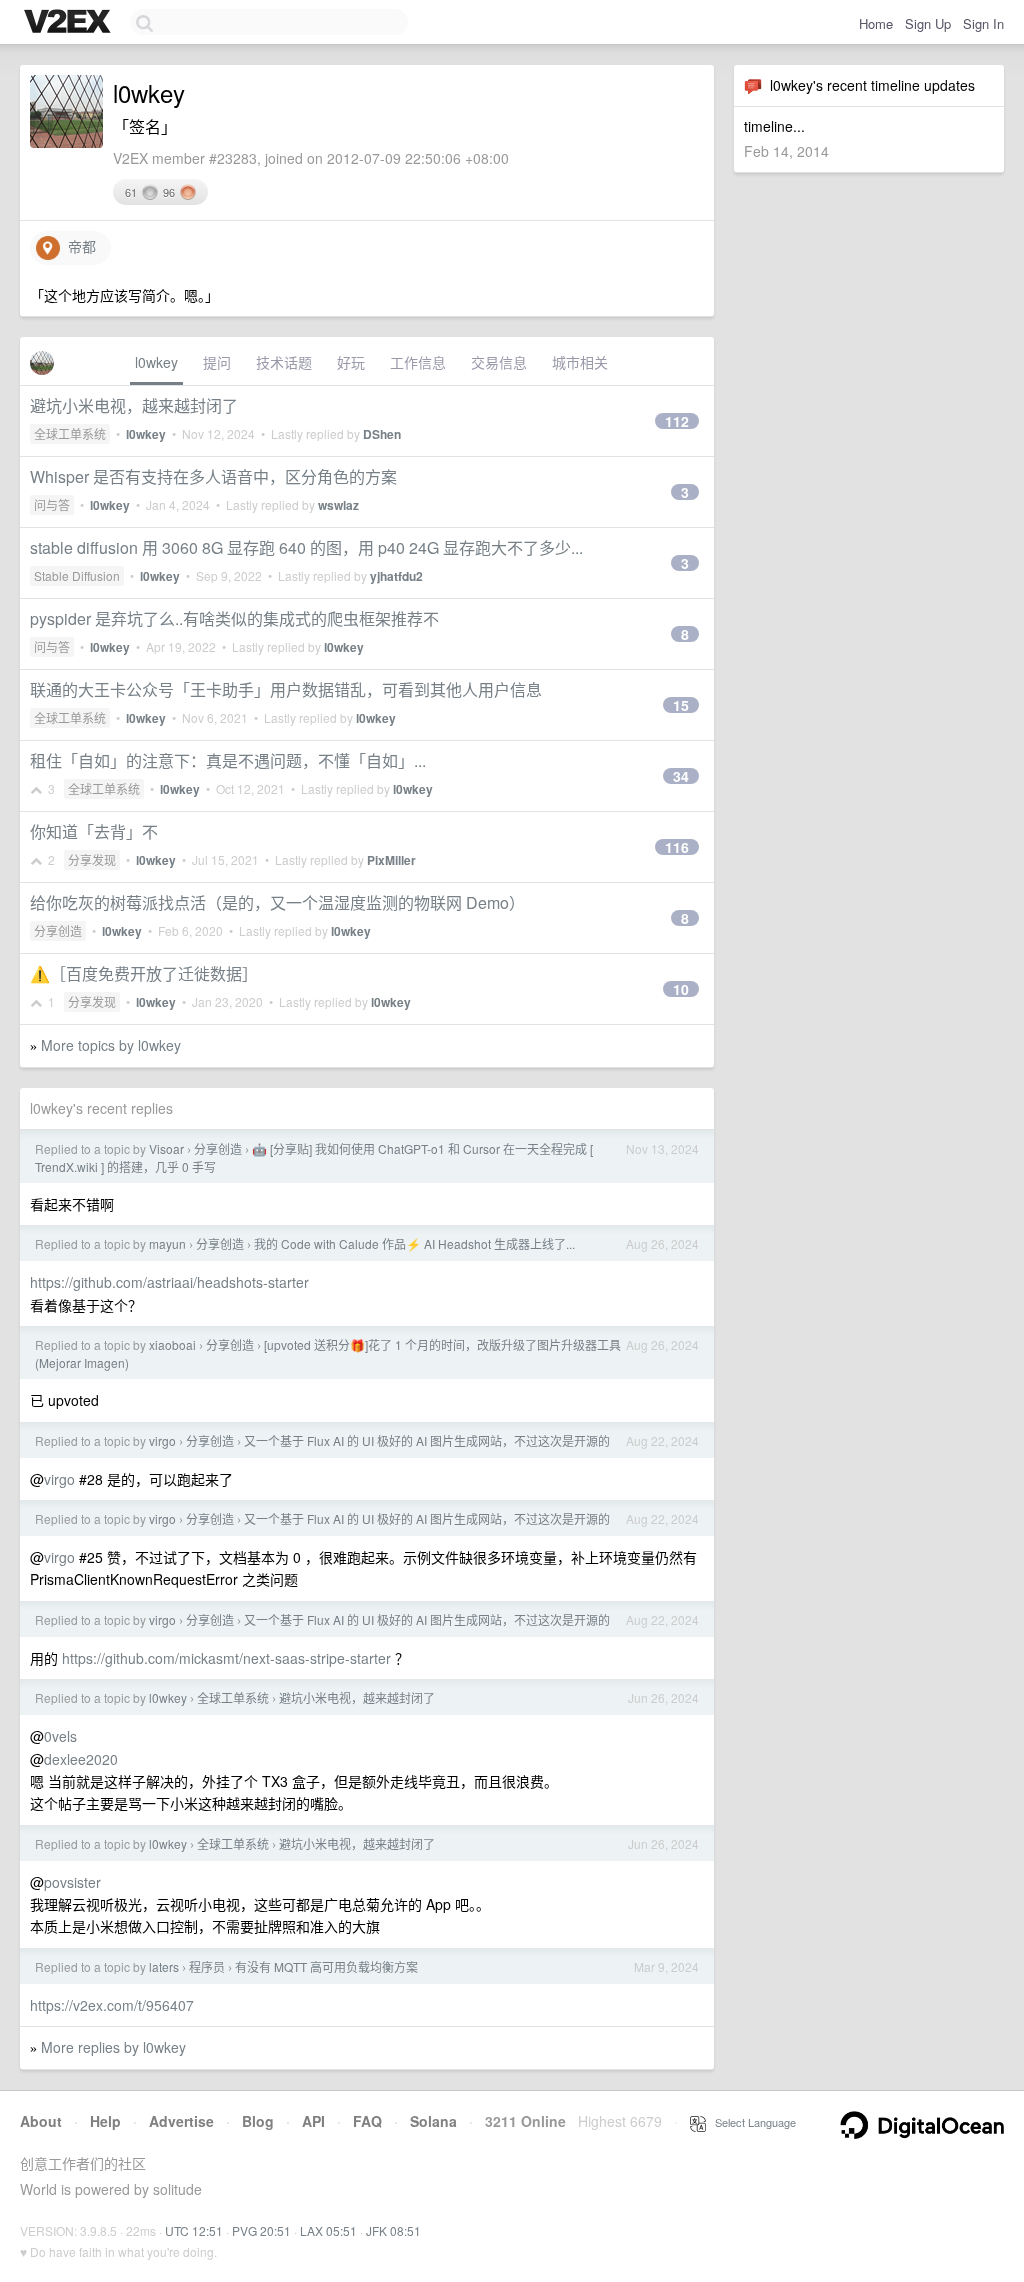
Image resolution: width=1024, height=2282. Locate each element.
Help (105, 2121)
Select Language (751, 2122)
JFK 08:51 (393, 2230)
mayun (167, 1243)
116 (677, 847)
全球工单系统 (70, 433)
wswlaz (338, 505)
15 (681, 705)
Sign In (983, 23)
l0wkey (156, 362)
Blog (258, 2121)
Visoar (166, 1148)
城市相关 (580, 362)
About (41, 2121)
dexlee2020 (81, 1759)
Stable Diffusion (77, 575)
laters (164, 1966)
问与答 (52, 504)
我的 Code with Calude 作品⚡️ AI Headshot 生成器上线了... (414, 1243)
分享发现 (92, 859)
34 (681, 776)
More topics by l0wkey (111, 1045)
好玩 (351, 362)
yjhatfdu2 (396, 576)
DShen (382, 434)
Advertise (181, 2121)
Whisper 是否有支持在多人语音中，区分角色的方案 (213, 476)
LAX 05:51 (328, 2230)
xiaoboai (172, 1344)
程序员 (207, 1966)
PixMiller (391, 860)
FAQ (367, 2121)
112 (677, 421)
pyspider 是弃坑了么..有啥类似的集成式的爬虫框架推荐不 (234, 618)
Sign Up (928, 23)
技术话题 (284, 362)
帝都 (78, 246)
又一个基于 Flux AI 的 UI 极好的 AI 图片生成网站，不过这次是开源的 (427, 1440)
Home (876, 23)
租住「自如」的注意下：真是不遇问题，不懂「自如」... (228, 760)
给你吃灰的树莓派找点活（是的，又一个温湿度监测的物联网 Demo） (277, 902)
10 (681, 989)
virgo (162, 1440)
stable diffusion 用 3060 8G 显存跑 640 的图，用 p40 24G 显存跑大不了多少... (306, 547)
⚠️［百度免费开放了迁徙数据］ (144, 973)
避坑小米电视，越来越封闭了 (134, 405)
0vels (60, 1736)
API (313, 2121)
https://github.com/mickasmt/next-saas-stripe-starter (226, 1658)
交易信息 (499, 362)
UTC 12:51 (194, 2230)
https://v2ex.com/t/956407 (112, 2005)
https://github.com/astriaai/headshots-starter (169, 1282)
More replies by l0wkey (113, 2047)
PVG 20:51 (261, 2230)
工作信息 (418, 362)
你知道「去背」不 (94, 831)
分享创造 (58, 930)
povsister (72, 1882)
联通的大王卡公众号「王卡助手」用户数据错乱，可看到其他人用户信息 (286, 689)
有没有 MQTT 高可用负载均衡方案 (326, 1966)
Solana (433, 2121)
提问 (217, 362)
